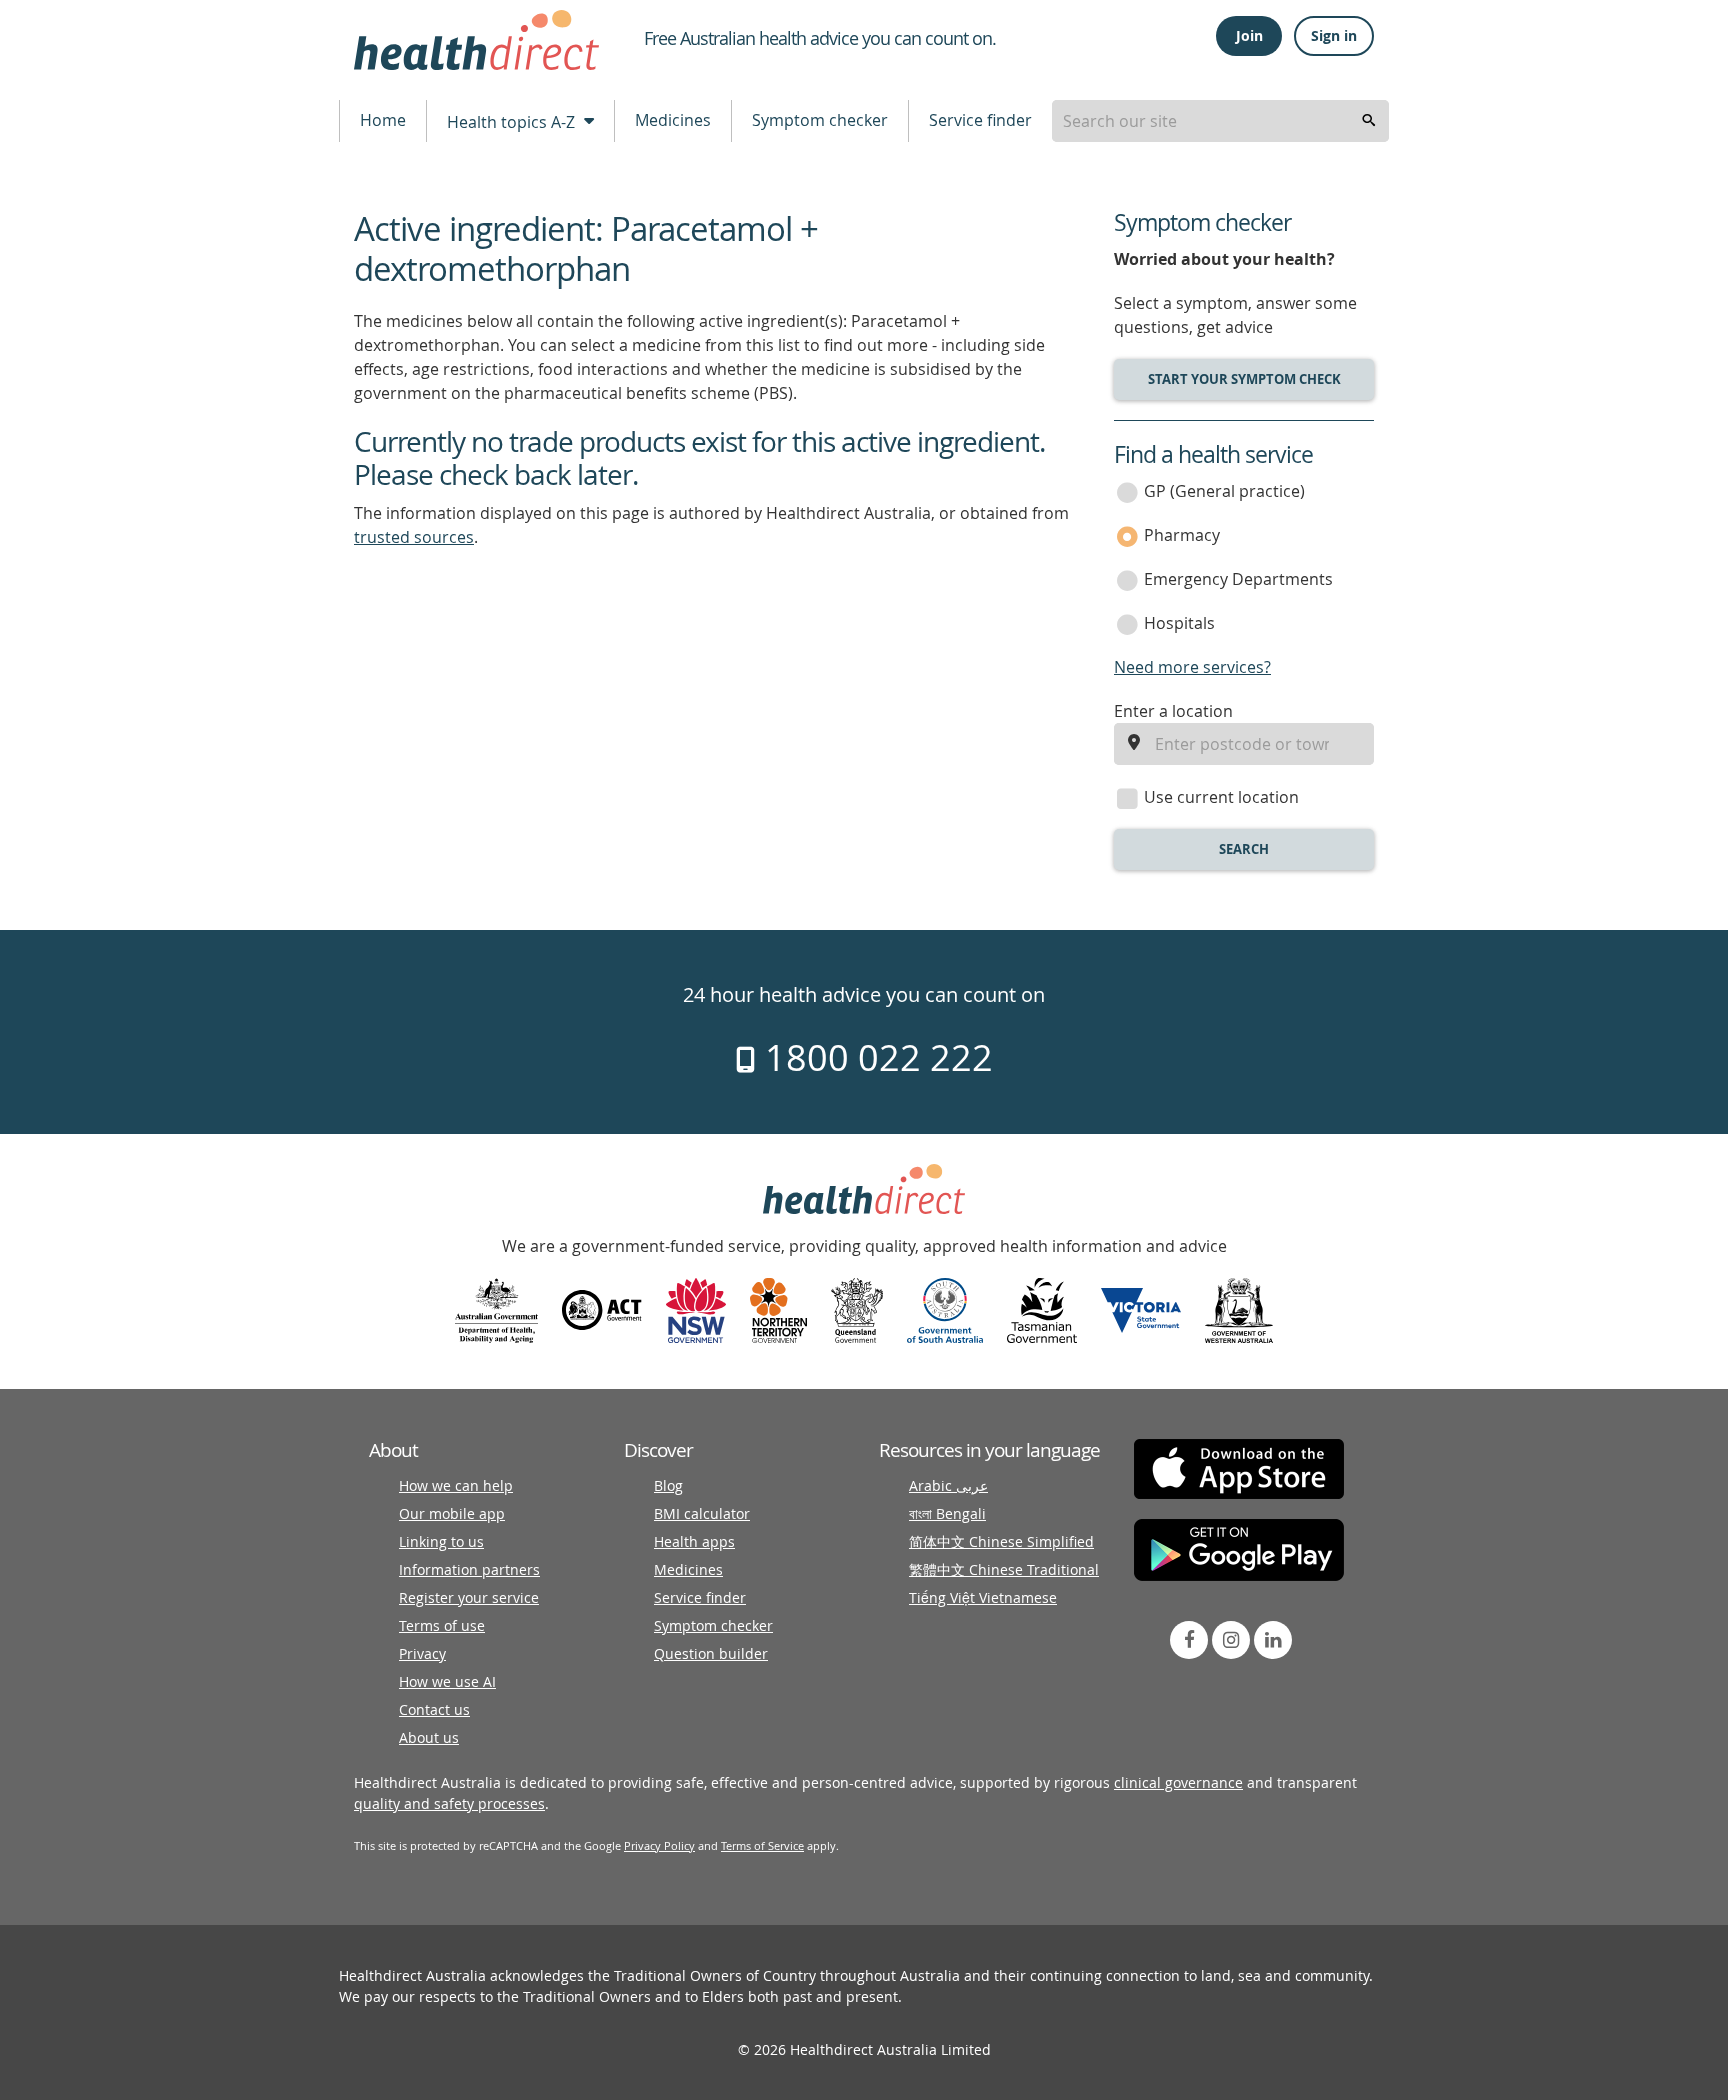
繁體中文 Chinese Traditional (1004, 1569)
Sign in (1334, 35)
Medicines (673, 120)
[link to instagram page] (1231, 1640)
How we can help (456, 1485)
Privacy (422, 1653)
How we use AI (447, 1681)
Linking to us (441, 1541)
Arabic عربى (948, 1485)
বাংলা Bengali (947, 1513)
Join (1249, 35)
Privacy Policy (659, 1845)
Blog (668, 1485)
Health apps (694, 1541)
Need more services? (1192, 667)
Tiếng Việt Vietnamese (983, 1597)
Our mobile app (452, 1513)
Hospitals (1179, 623)
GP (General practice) (1224, 491)
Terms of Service (762, 1845)
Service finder (980, 120)
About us (429, 1737)
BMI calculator (702, 1513)
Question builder (711, 1653)
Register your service (469, 1597)
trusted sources (414, 537)
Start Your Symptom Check (1244, 379)
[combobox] (1220, 121)
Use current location (1221, 797)
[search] (1369, 121)
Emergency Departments (1238, 579)
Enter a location (1173, 711)
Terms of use (442, 1625)
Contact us (434, 1709)
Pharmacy (1182, 535)
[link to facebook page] (1189, 1640)
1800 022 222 (874, 1057)
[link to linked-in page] (1273, 1640)
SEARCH (1244, 849)
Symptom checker (820, 120)
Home (383, 120)
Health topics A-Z (513, 122)
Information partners (469, 1569)
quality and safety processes (449, 1803)
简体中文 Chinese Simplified (1001, 1541)
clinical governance (1178, 1782)
